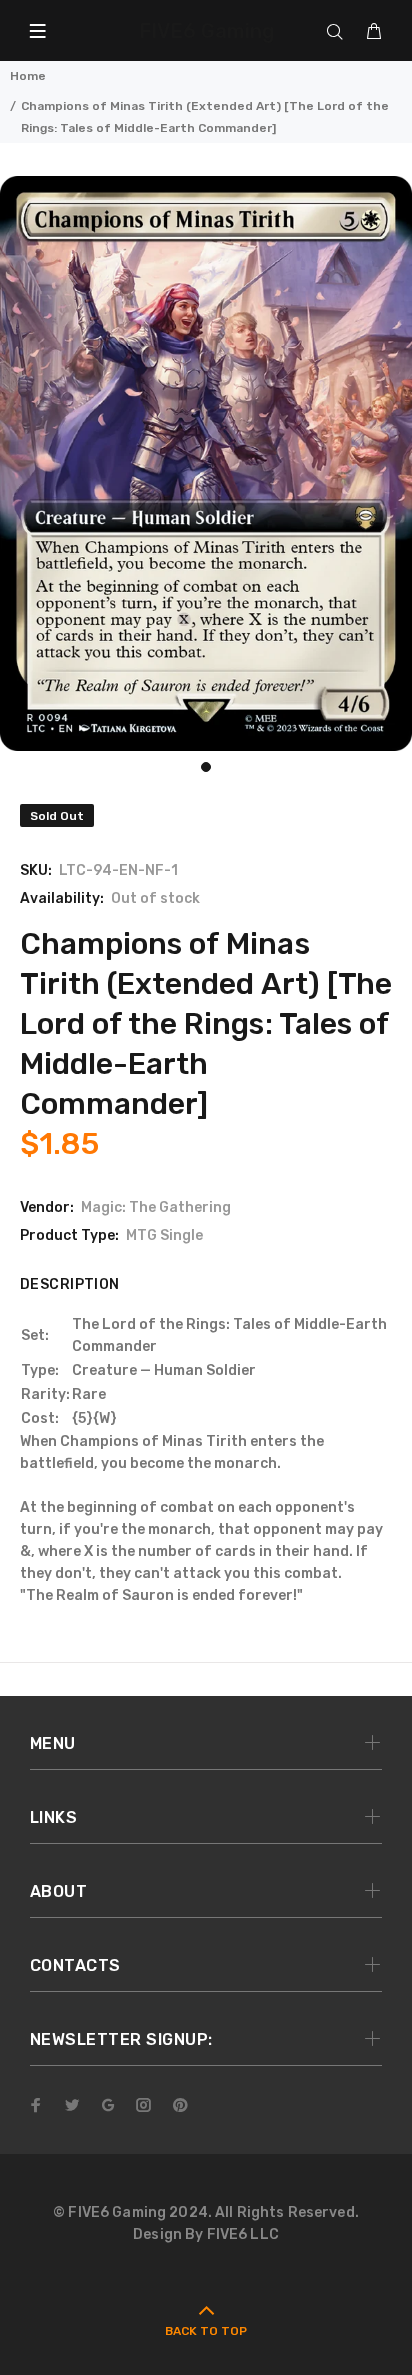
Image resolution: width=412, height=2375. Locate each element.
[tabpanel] (206, 463)
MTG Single (164, 1235)
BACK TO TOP (206, 2331)
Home (28, 76)
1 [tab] (206, 767)
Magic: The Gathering (156, 1207)
